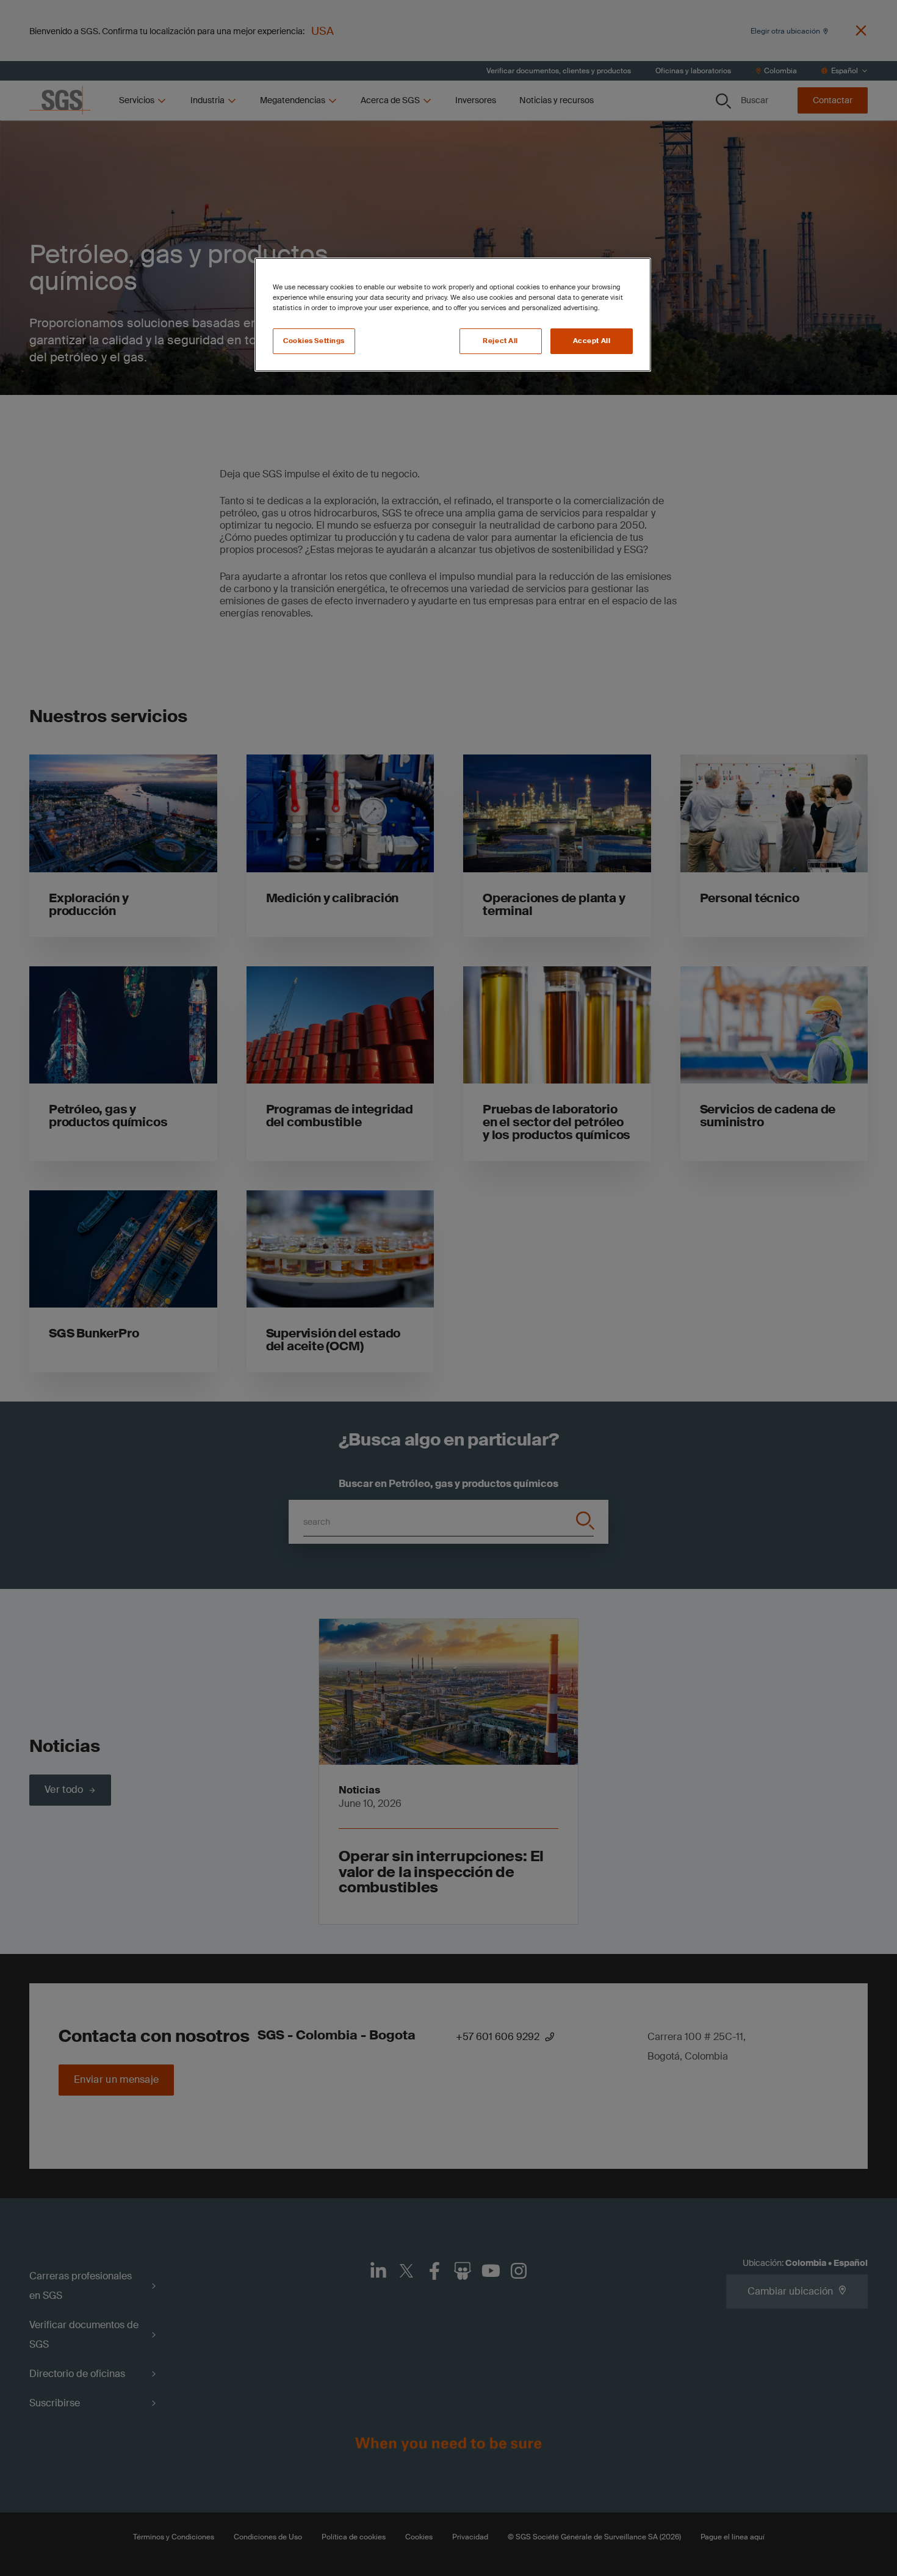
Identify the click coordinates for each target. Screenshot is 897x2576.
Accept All (592, 341)
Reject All (500, 341)
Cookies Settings (314, 341)
